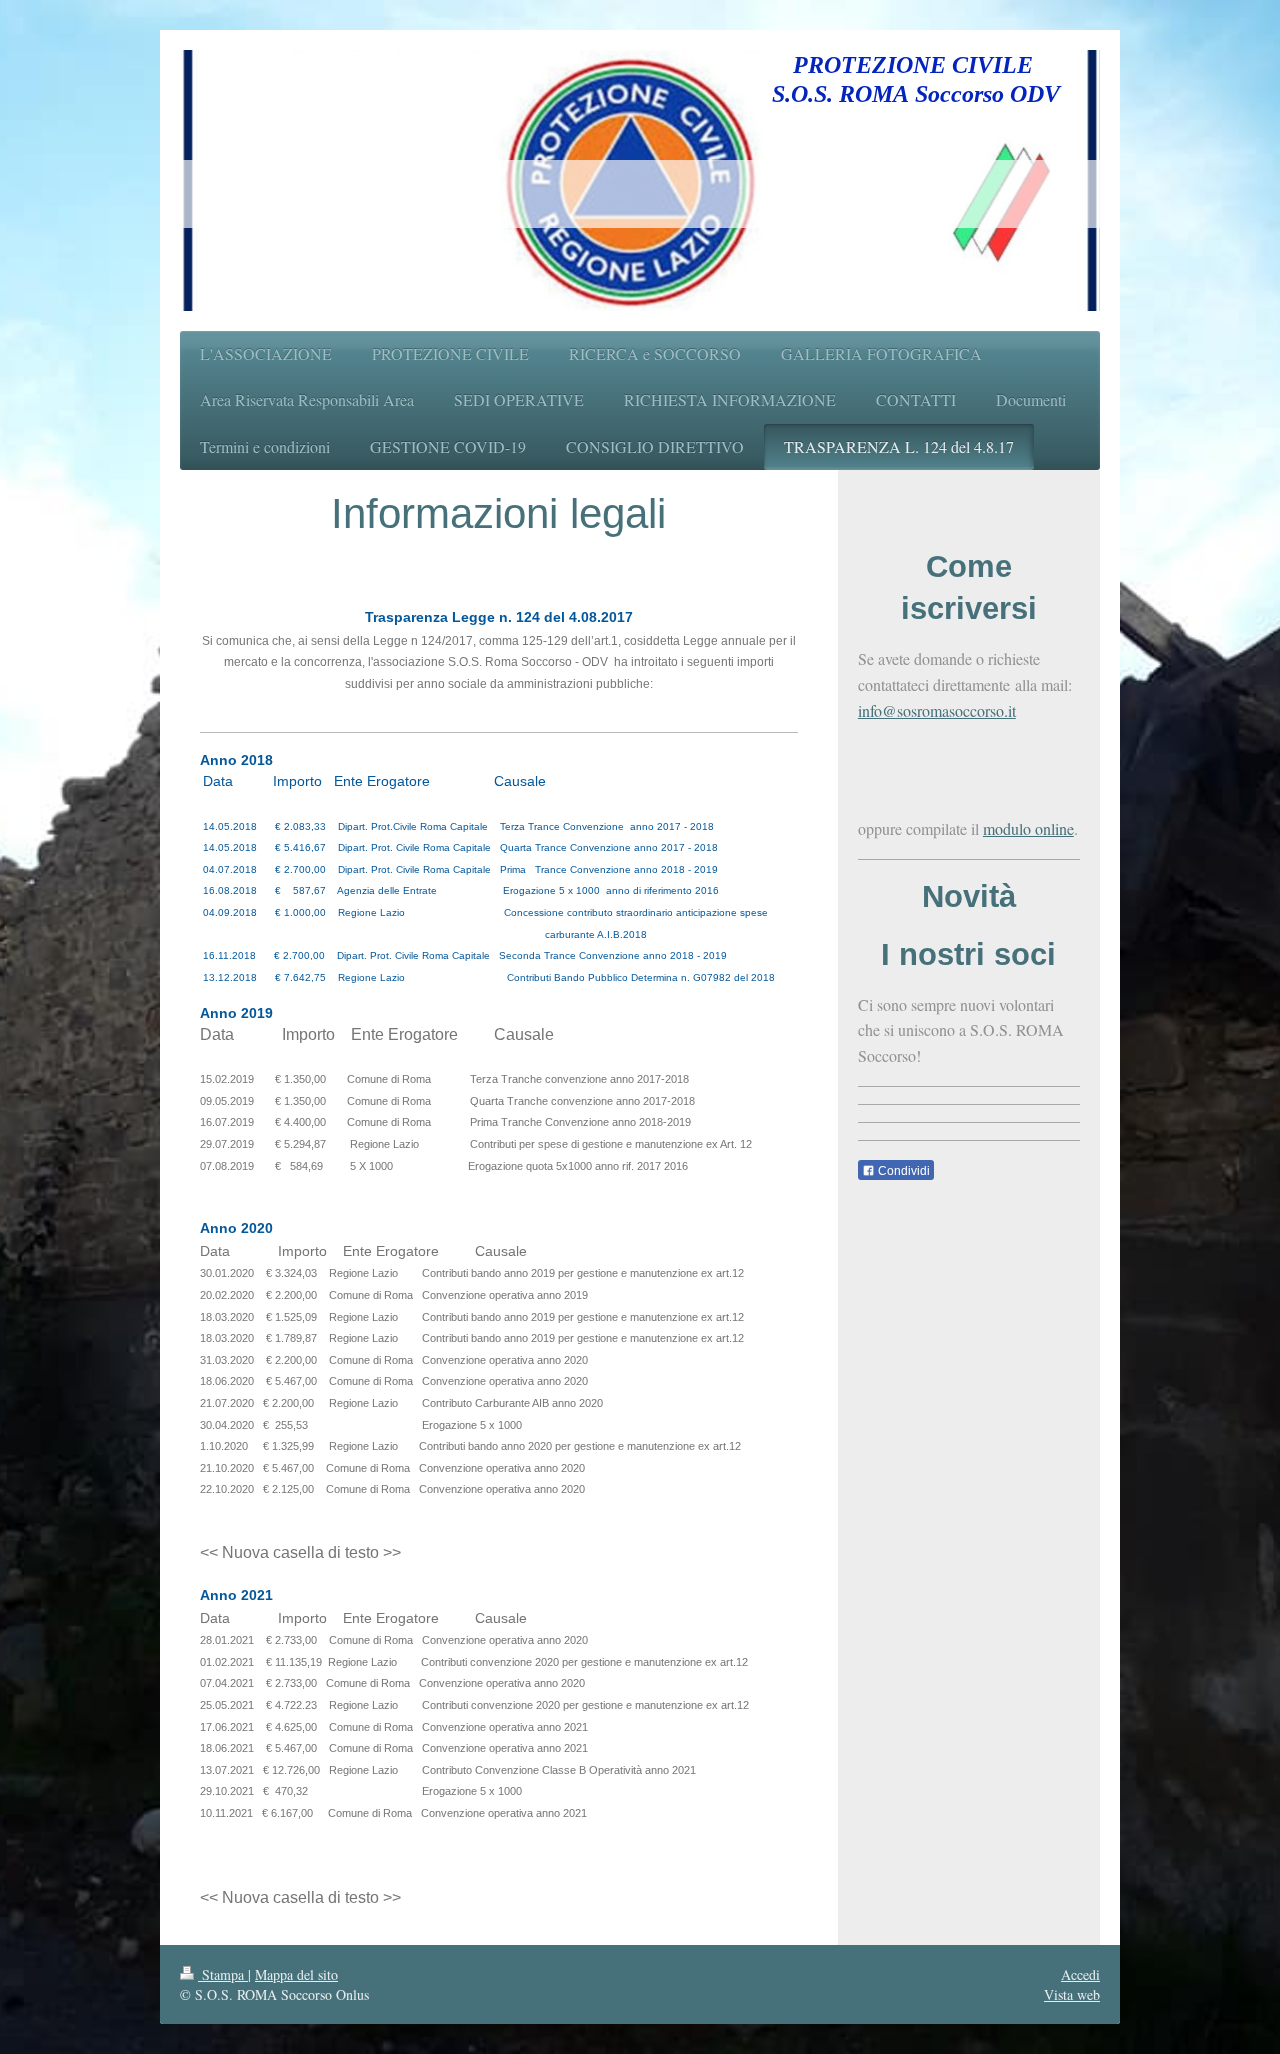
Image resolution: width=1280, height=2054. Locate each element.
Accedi (1080, 1974)
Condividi (902, 1171)
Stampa (223, 1974)
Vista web (1072, 1994)
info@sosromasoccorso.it (937, 710)
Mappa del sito (296, 1974)
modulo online (1028, 828)
